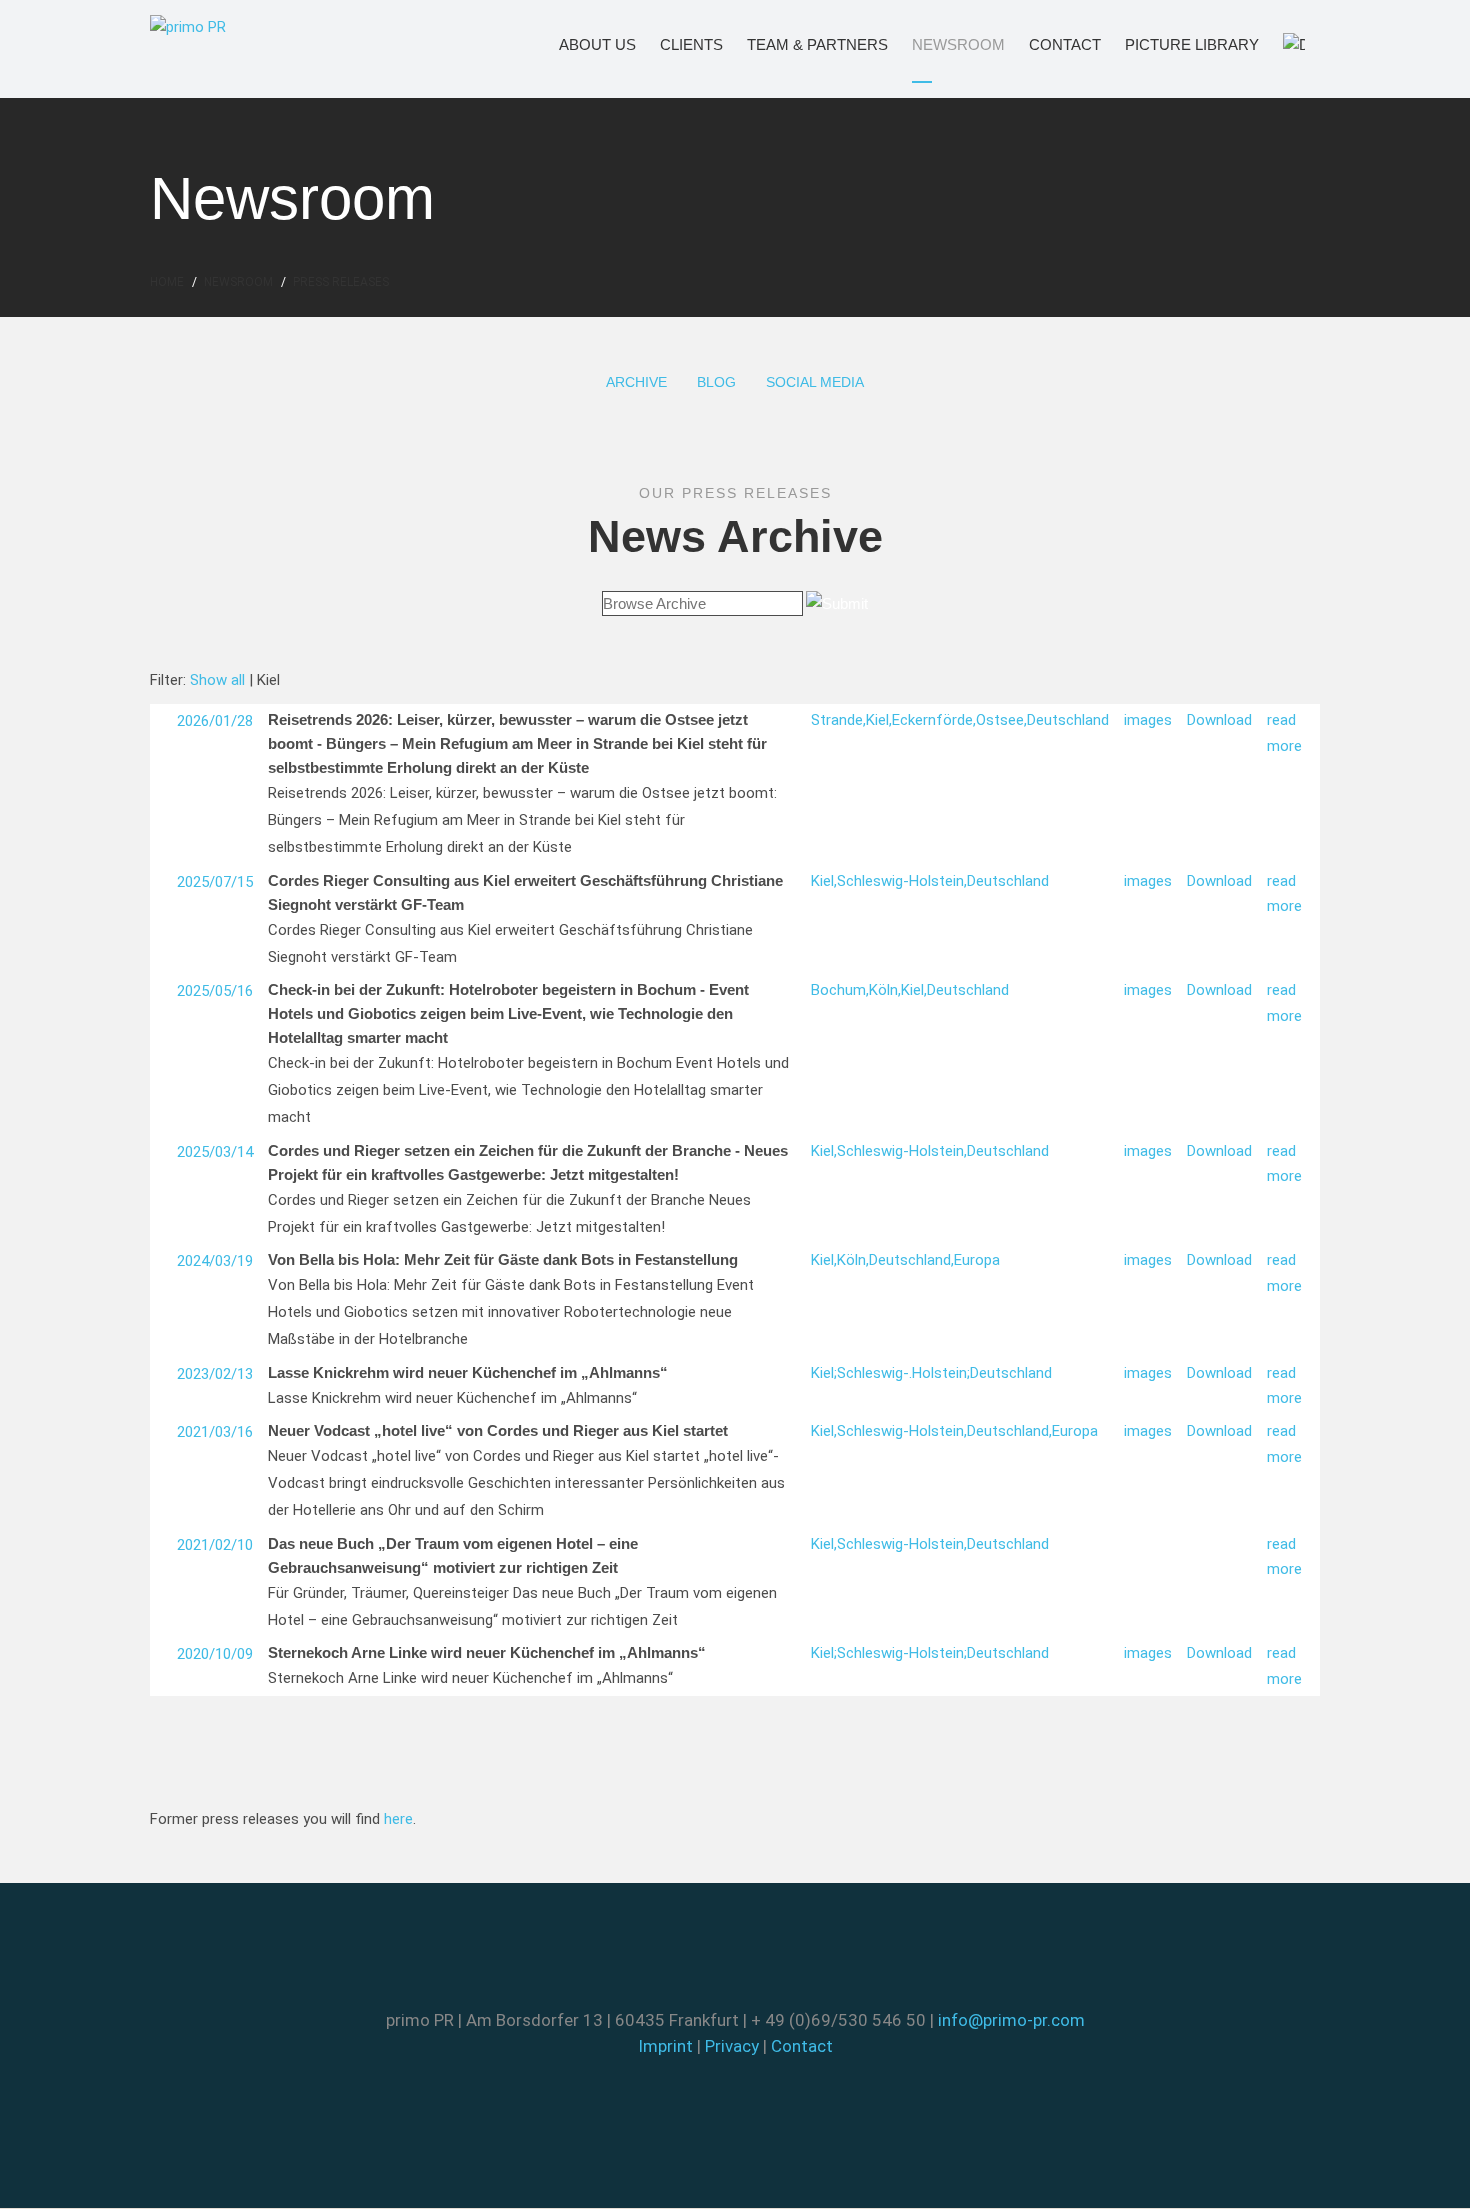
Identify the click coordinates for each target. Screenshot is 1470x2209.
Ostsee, (1001, 720)
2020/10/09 (215, 1654)
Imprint (665, 2046)
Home (167, 282)
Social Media (815, 382)
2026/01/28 (215, 721)
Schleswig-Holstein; (902, 1653)
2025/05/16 (215, 991)
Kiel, (879, 720)
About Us (582, 44)
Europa (977, 1260)
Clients (679, 44)
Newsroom (940, 44)
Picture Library (1165, 44)
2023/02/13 (215, 1374)
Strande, (838, 720)
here (398, 1819)
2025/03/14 (215, 1152)
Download (1219, 720)
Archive (636, 382)
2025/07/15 (215, 882)
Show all (217, 680)
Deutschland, (911, 1260)
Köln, (885, 990)
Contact (1050, 44)
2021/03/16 (215, 1432)
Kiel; (824, 1373)
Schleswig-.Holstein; (903, 1373)
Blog (716, 382)
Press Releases (341, 282)
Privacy (732, 2046)
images (1148, 720)
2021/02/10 (215, 1545)
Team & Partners (789, 44)
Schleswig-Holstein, (902, 881)
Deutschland (1068, 720)
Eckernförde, (934, 720)
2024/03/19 (215, 1261)
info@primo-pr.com (1011, 2020)
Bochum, (840, 990)
